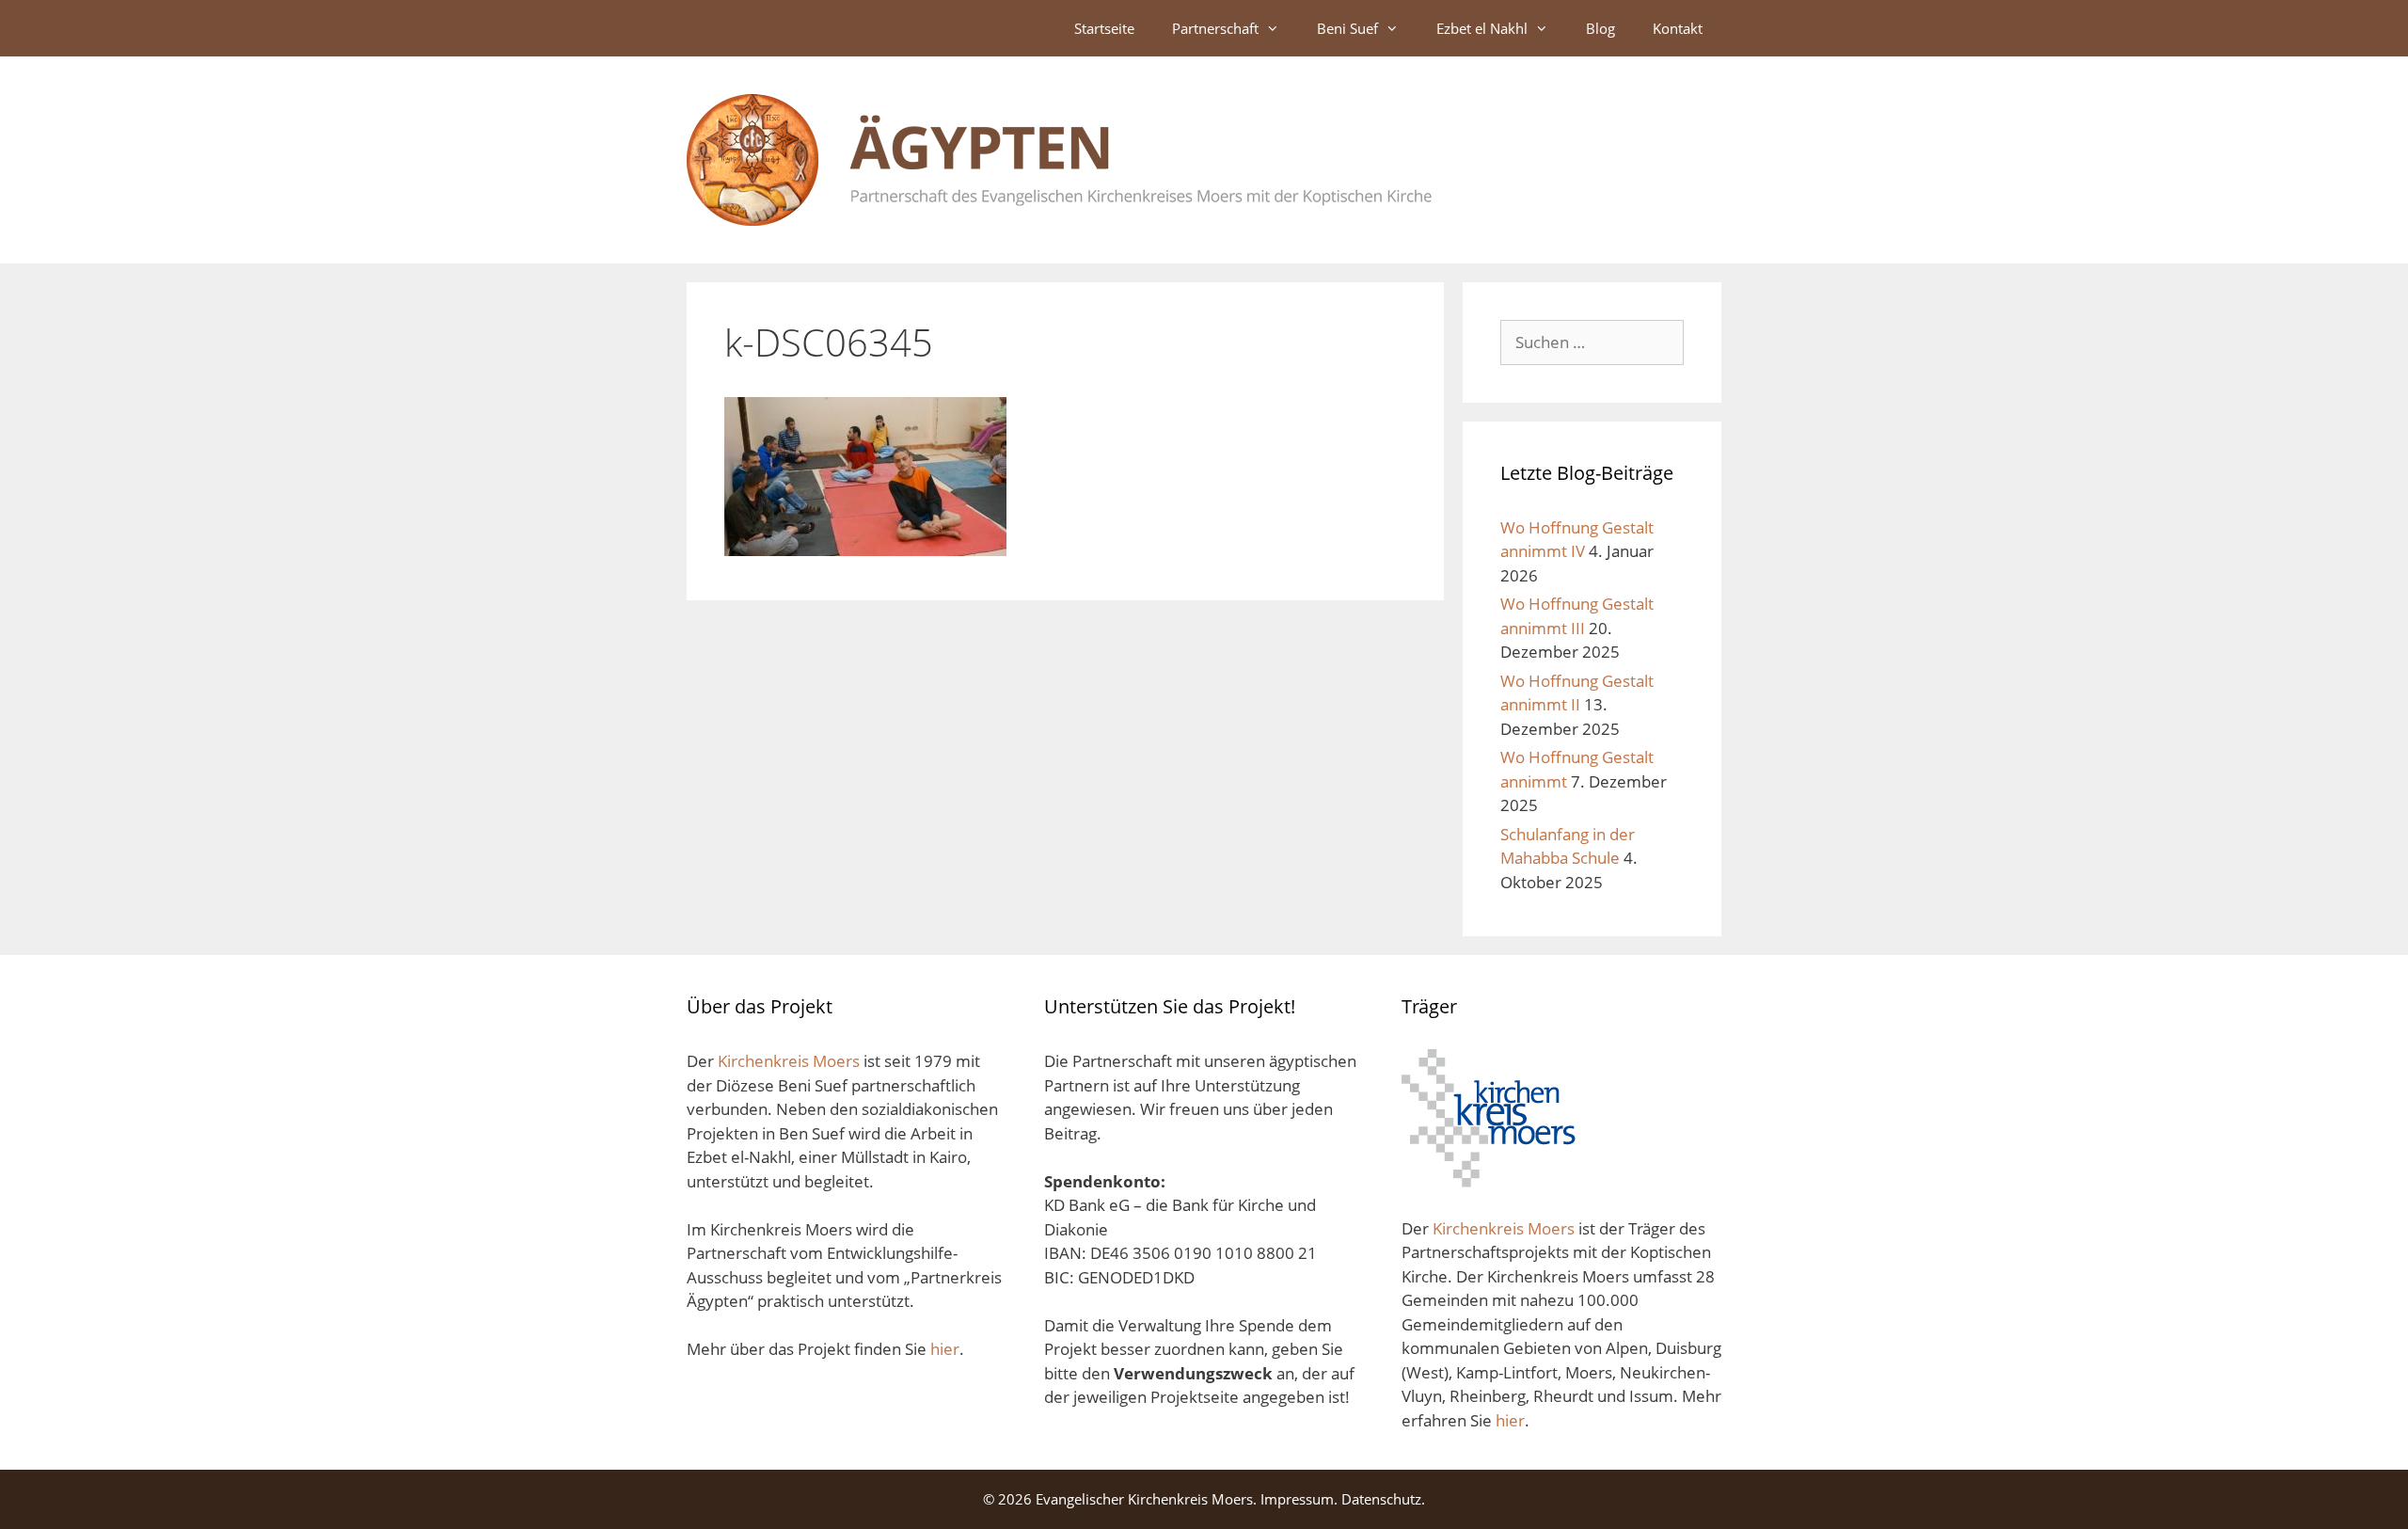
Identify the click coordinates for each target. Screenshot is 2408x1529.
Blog (1600, 28)
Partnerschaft (1215, 28)
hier (945, 1349)
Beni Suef (1347, 28)
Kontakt (1678, 28)
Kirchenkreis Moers (791, 1061)
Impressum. (1299, 1499)
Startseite (1104, 28)
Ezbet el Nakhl (1482, 28)
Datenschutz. (1383, 1499)
